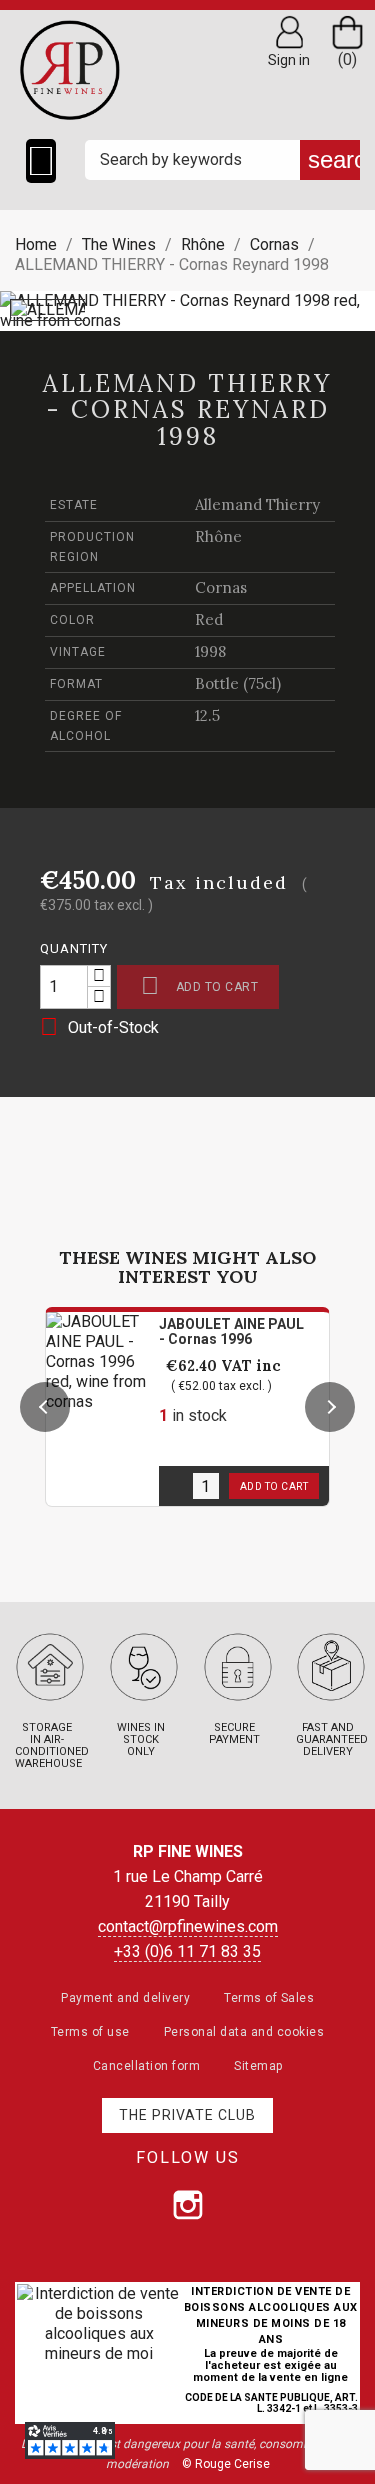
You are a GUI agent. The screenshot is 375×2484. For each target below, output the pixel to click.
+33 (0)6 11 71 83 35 (187, 1951)
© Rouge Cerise (226, 2464)
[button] (45, 1407)
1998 (210, 651)
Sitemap (258, 2066)
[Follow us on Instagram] (188, 2205)
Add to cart (199, 985)
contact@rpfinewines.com (188, 1926)
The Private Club (187, 2115)
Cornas (221, 587)
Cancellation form (147, 2066)
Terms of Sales (269, 1998)
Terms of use (90, 2032)
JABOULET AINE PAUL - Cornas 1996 (231, 1331)
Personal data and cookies (244, 2032)
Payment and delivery (125, 1998)
